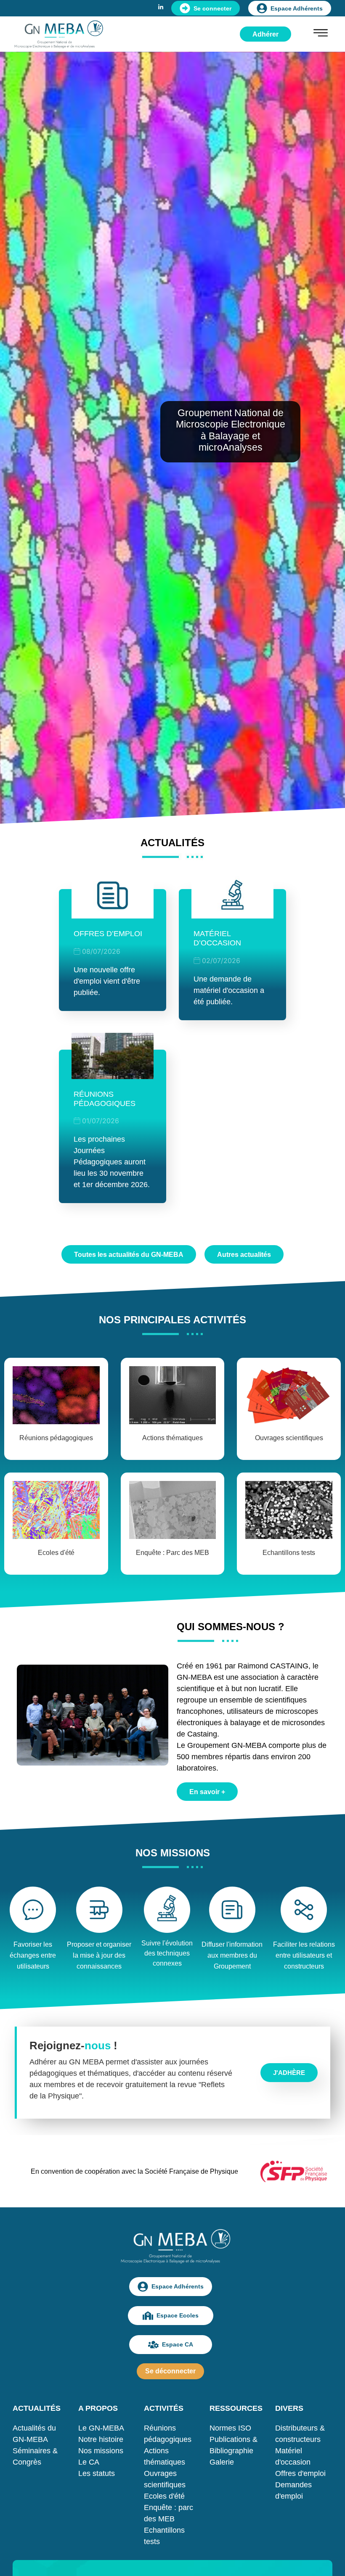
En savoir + (207, 1792)
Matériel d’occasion (217, 938)
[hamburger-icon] (321, 34)
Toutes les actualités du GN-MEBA (129, 1255)
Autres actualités (244, 1255)
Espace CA (178, 2344)
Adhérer (265, 34)
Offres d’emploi (108, 934)
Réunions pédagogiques (105, 1099)
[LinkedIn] (161, 6)
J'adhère (289, 2073)
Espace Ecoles (178, 2315)
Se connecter (212, 8)
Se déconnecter (170, 2371)
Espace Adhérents (297, 8)
